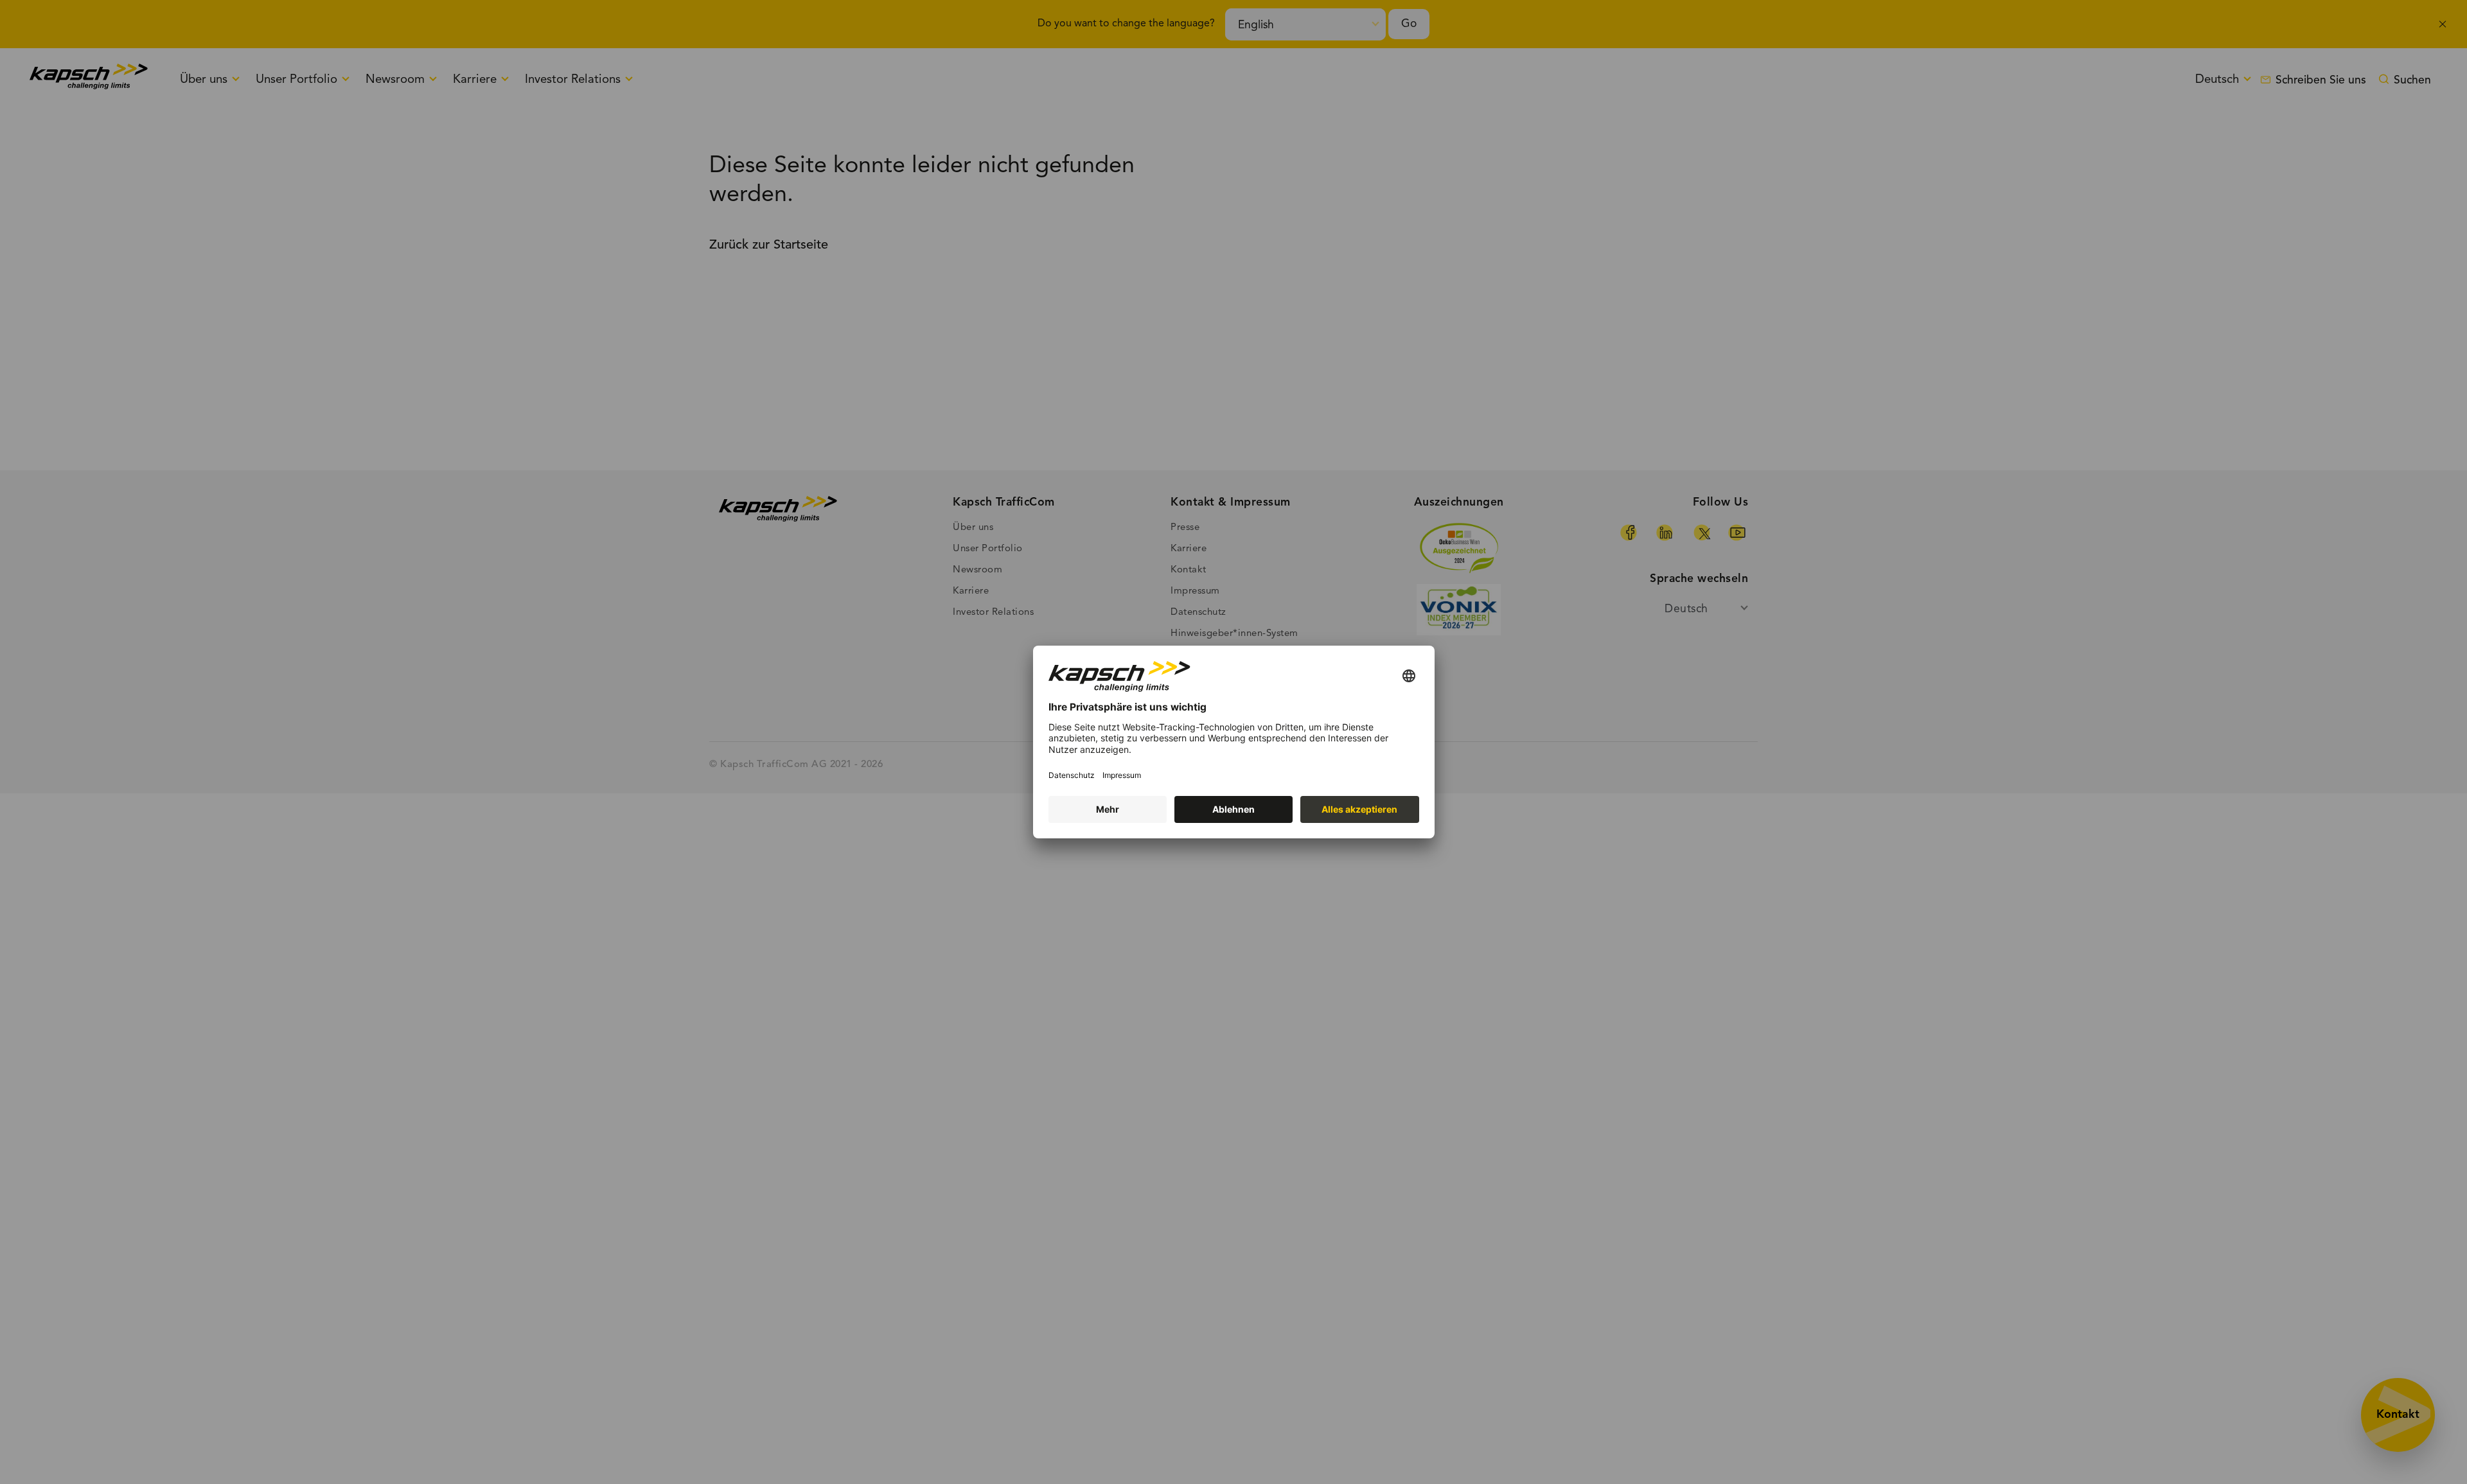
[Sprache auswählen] (1409, 677)
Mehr (1108, 809)
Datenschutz (1072, 775)
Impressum (1122, 775)
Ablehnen (1233, 809)
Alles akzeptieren (1359, 809)
